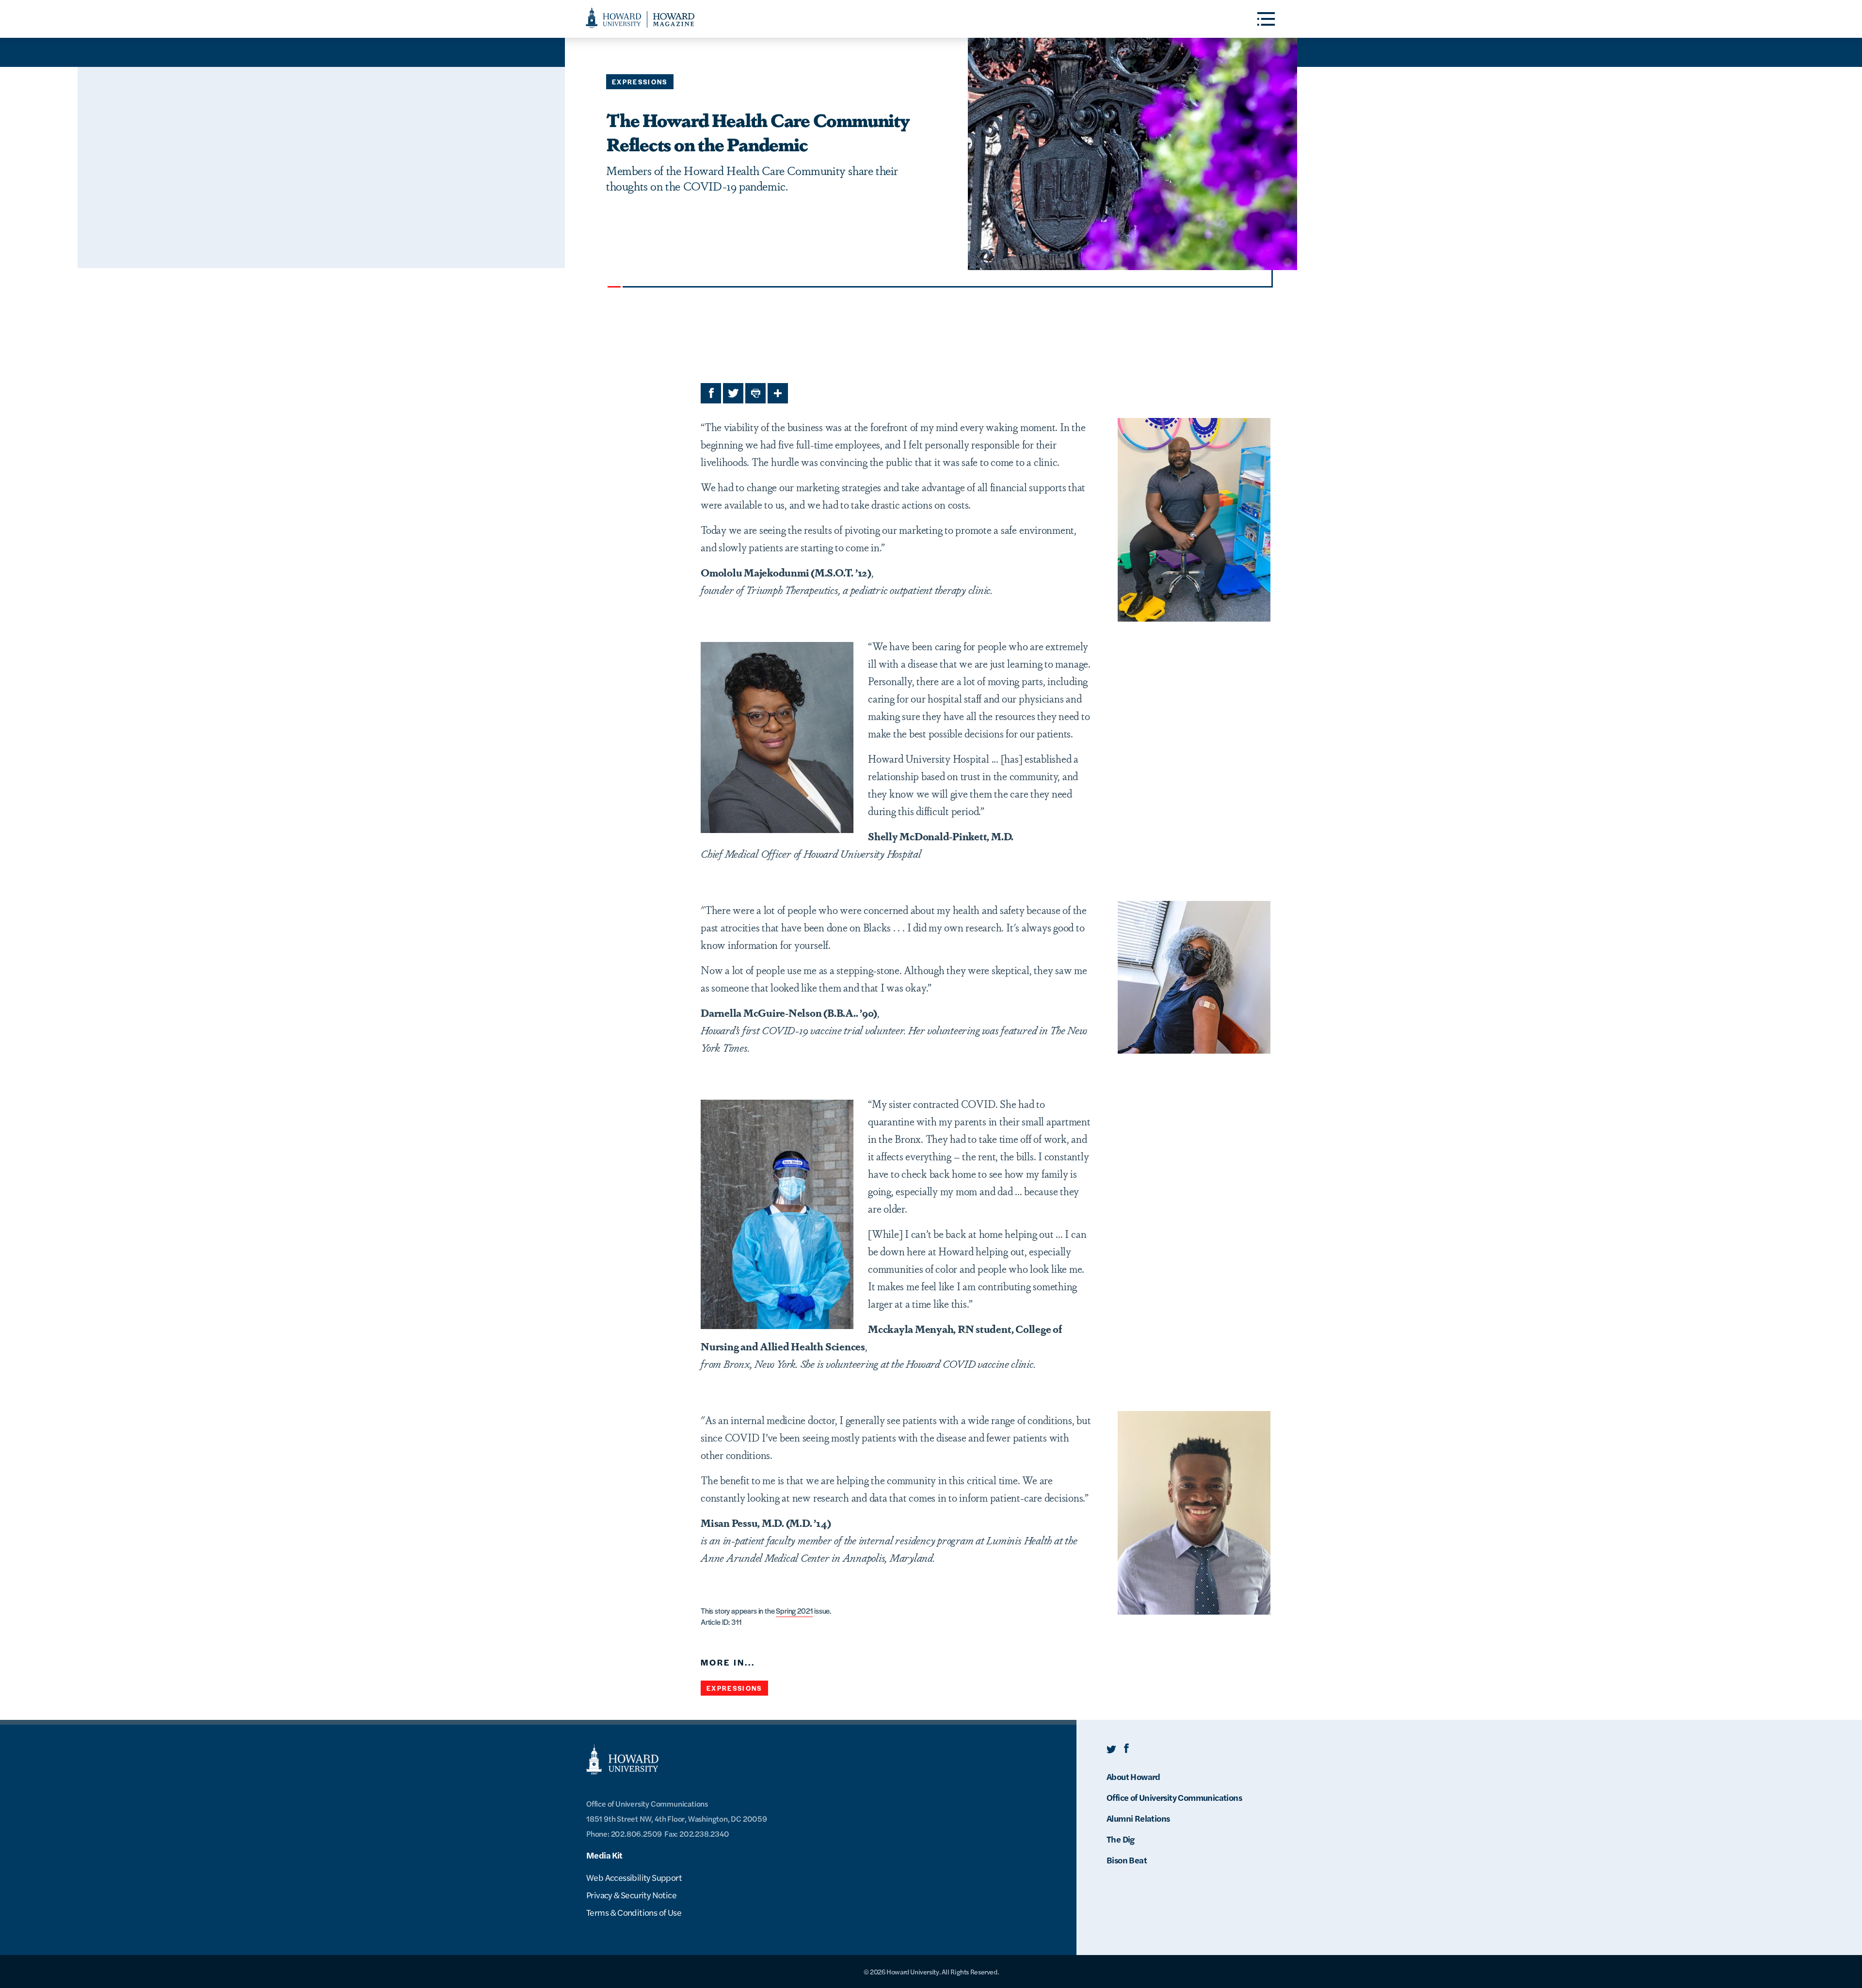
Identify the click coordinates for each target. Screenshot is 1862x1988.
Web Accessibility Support (634, 1877)
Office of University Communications (1174, 1797)
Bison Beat (1127, 1860)
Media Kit (604, 1855)
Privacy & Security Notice (631, 1895)
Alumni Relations (1138, 1818)
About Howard (1133, 1776)
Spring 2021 (794, 1611)
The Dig (1121, 1839)
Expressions (640, 82)
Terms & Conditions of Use (634, 1912)
